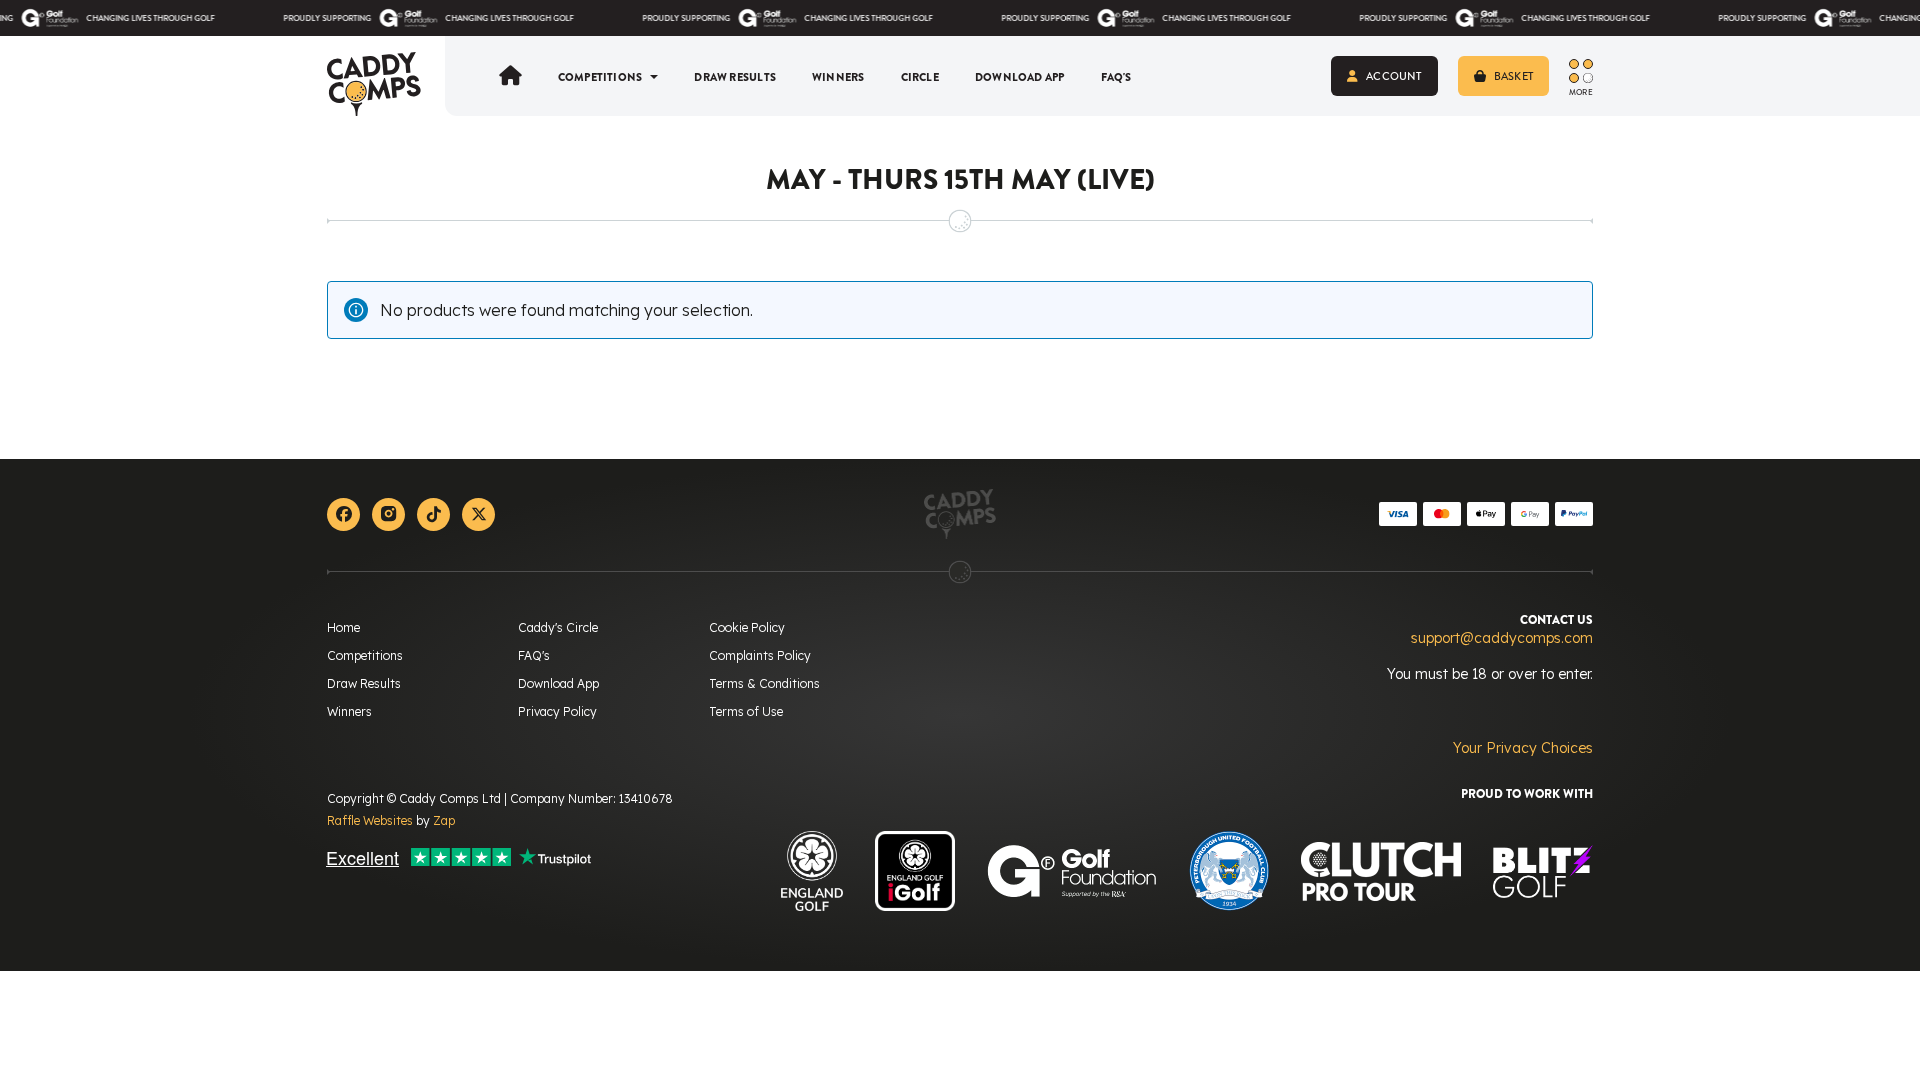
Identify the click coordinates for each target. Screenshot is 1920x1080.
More (1581, 91)
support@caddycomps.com (1502, 638)
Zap (444, 820)
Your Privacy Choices (1523, 748)
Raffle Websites (370, 820)
